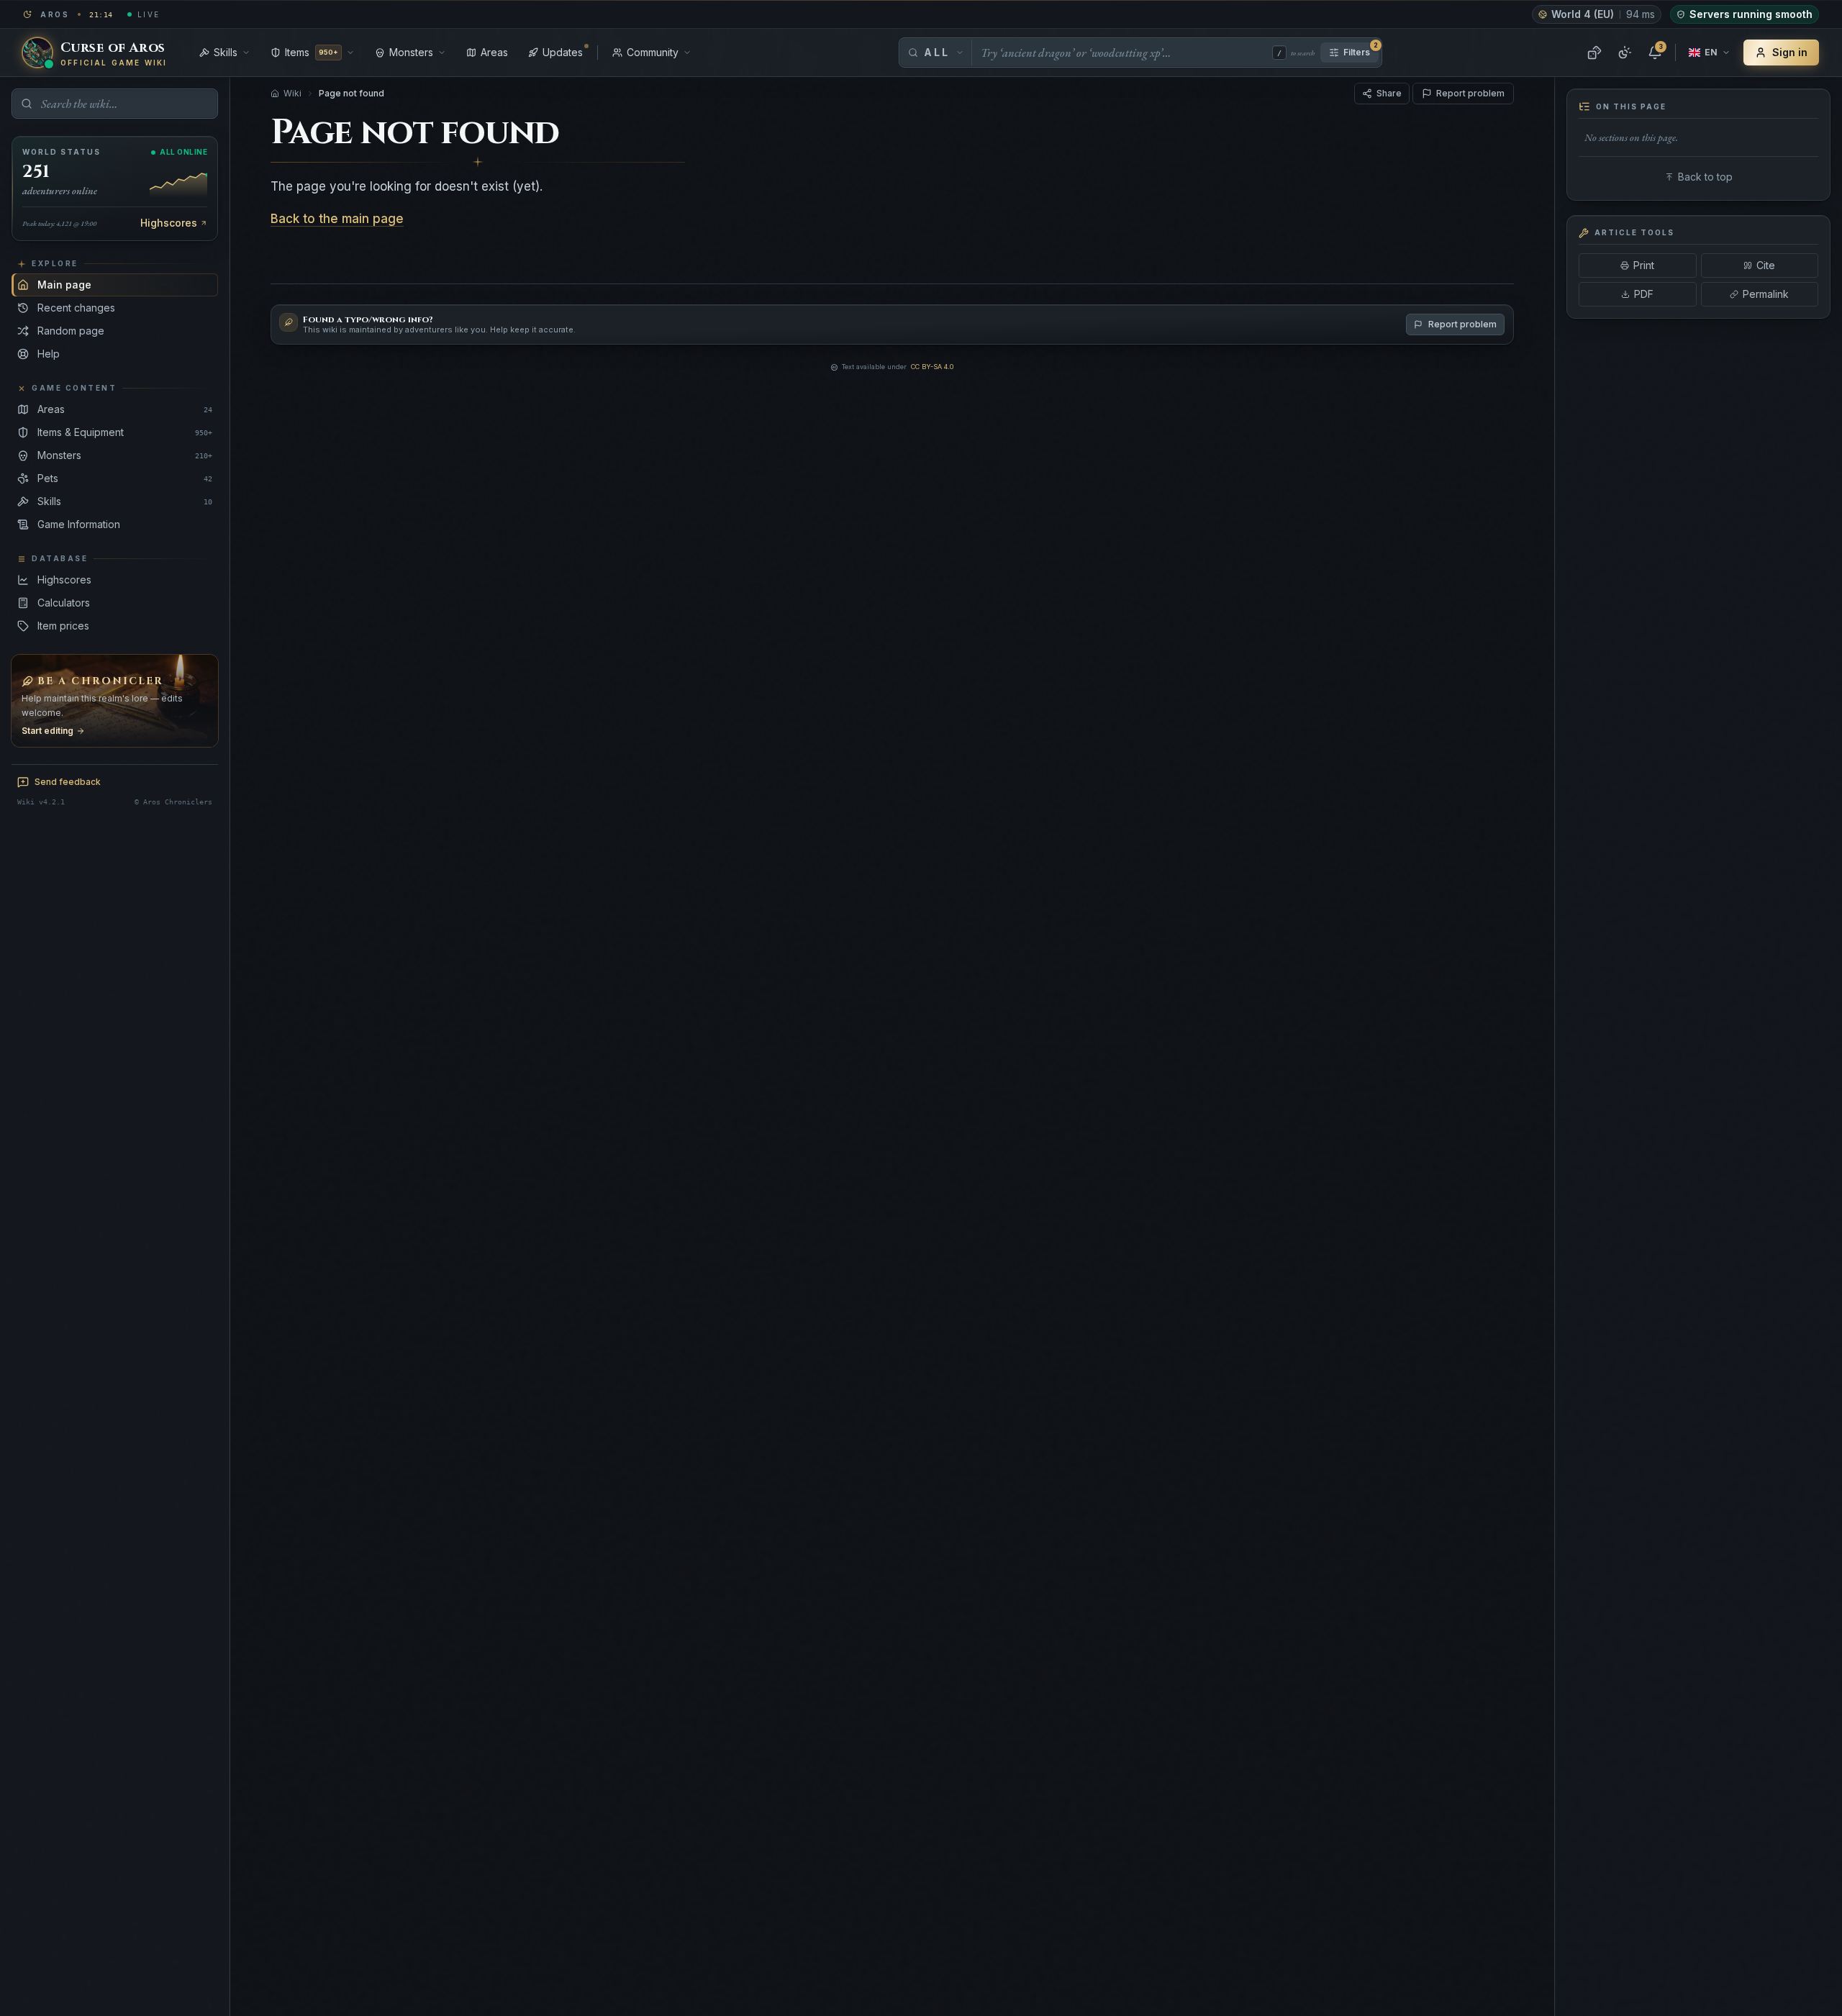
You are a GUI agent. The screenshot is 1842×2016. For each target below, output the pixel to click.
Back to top (1705, 177)
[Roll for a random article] (1594, 53)
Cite (1766, 265)
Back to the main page (337, 219)
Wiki (292, 93)
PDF (1644, 294)
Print (1644, 265)
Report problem (1470, 93)
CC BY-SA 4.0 (932, 367)
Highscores (169, 223)
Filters (1361, 50)
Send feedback (68, 782)
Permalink (1766, 294)
